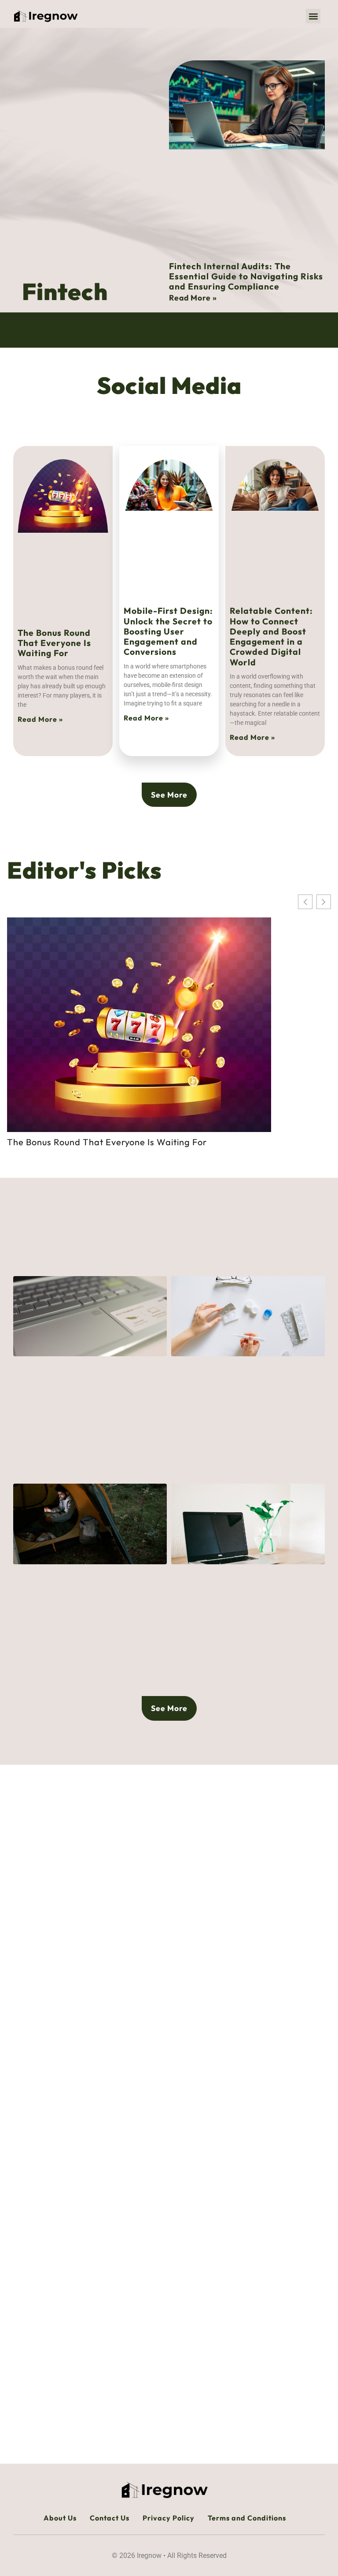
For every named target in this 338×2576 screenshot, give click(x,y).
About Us (60, 2518)
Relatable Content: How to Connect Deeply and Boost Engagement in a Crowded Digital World (271, 636)
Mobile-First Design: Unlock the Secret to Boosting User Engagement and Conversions (168, 631)
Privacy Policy (169, 2518)
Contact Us (110, 2518)
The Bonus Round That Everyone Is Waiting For (54, 643)
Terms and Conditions (247, 2518)
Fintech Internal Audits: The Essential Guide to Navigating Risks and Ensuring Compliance (246, 276)
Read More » (193, 298)
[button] (313, 16)
